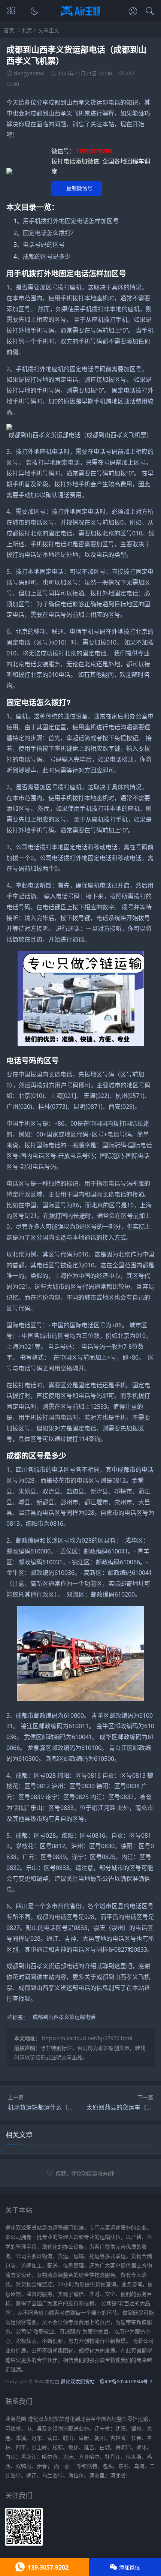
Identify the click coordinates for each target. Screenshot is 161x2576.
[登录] (133, 12)
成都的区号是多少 (47, 256)
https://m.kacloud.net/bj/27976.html (87, 2038)
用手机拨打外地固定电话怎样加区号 (71, 221)
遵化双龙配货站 (78, 2382)
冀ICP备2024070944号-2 (126, 2382)
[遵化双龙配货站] (81, 17)
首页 (9, 30)
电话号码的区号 (44, 244)
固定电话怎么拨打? (48, 233)
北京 (27, 30)
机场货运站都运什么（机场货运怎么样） (62, 2107)
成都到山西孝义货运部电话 (64, 2017)
